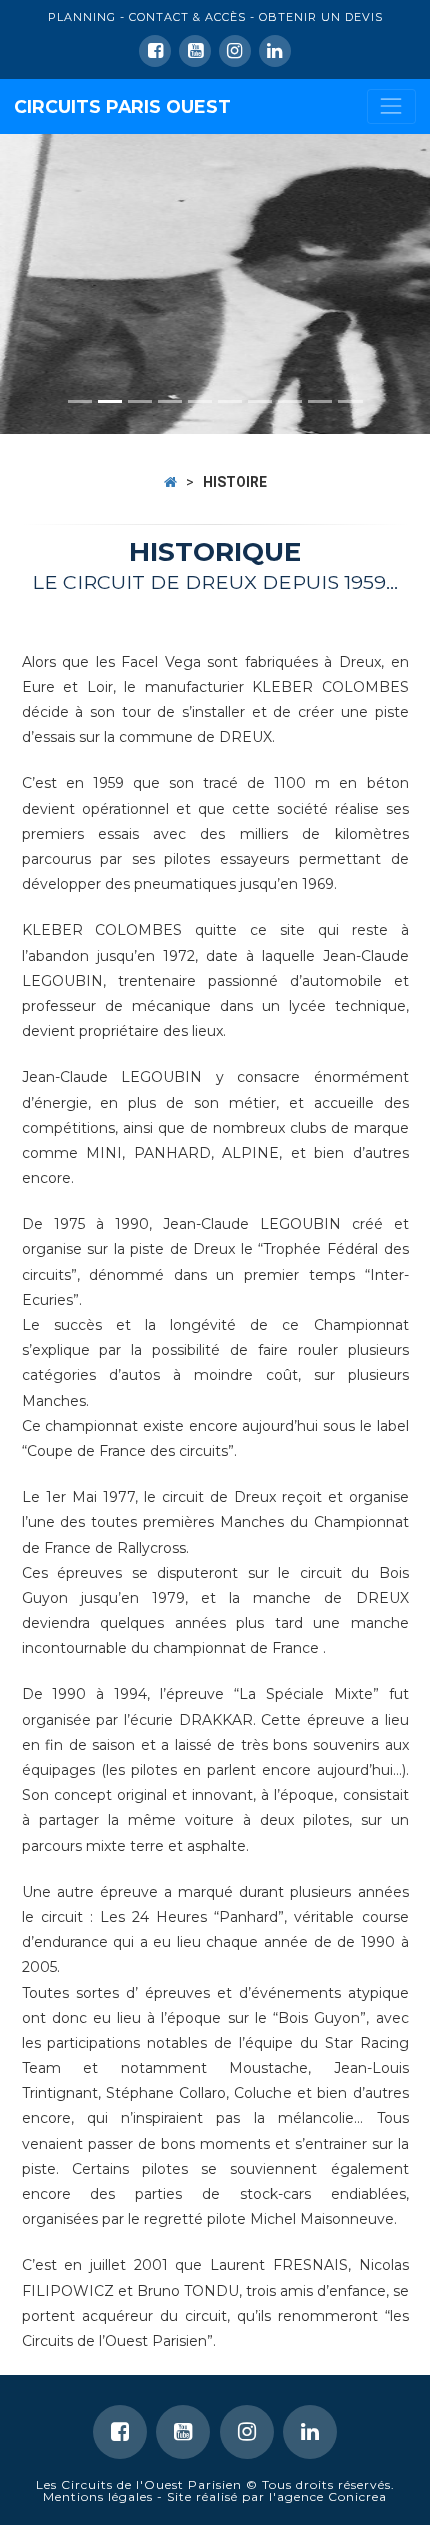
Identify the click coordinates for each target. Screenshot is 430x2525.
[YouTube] (195, 51)
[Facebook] (155, 51)
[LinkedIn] (235, 51)
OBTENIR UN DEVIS (321, 17)
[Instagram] (247, 2432)
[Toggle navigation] (391, 106)
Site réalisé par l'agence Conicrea (277, 2496)
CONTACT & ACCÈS (187, 17)
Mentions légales (98, 2496)
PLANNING (82, 17)
